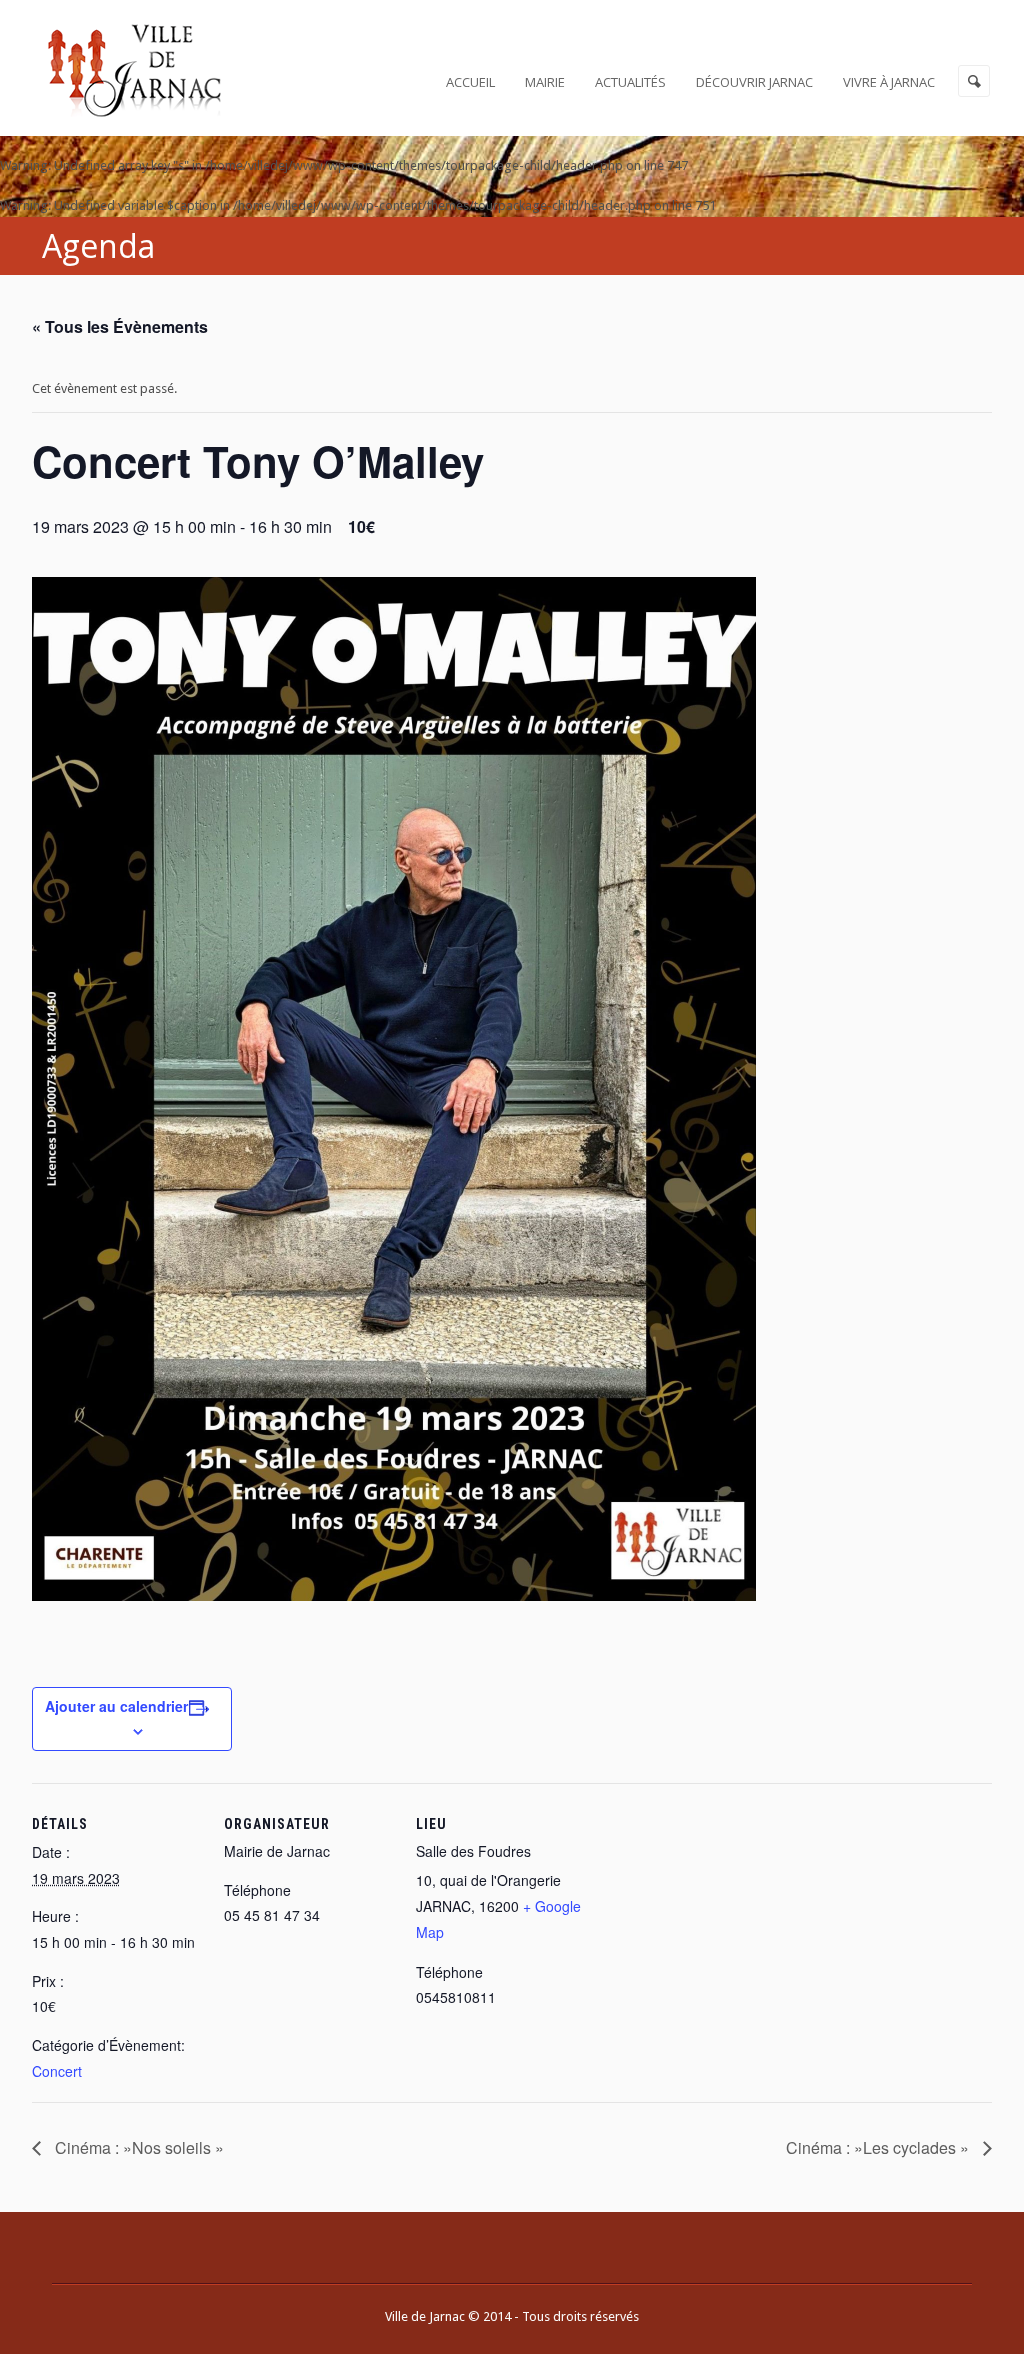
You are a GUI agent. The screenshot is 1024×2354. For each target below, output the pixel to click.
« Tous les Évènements (120, 326)
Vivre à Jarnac (889, 82)
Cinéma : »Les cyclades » (879, 2147)
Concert (57, 2071)
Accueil (470, 82)
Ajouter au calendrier (116, 1706)
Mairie (545, 82)
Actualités (630, 82)
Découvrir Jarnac (754, 82)
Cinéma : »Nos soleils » (137, 2147)
